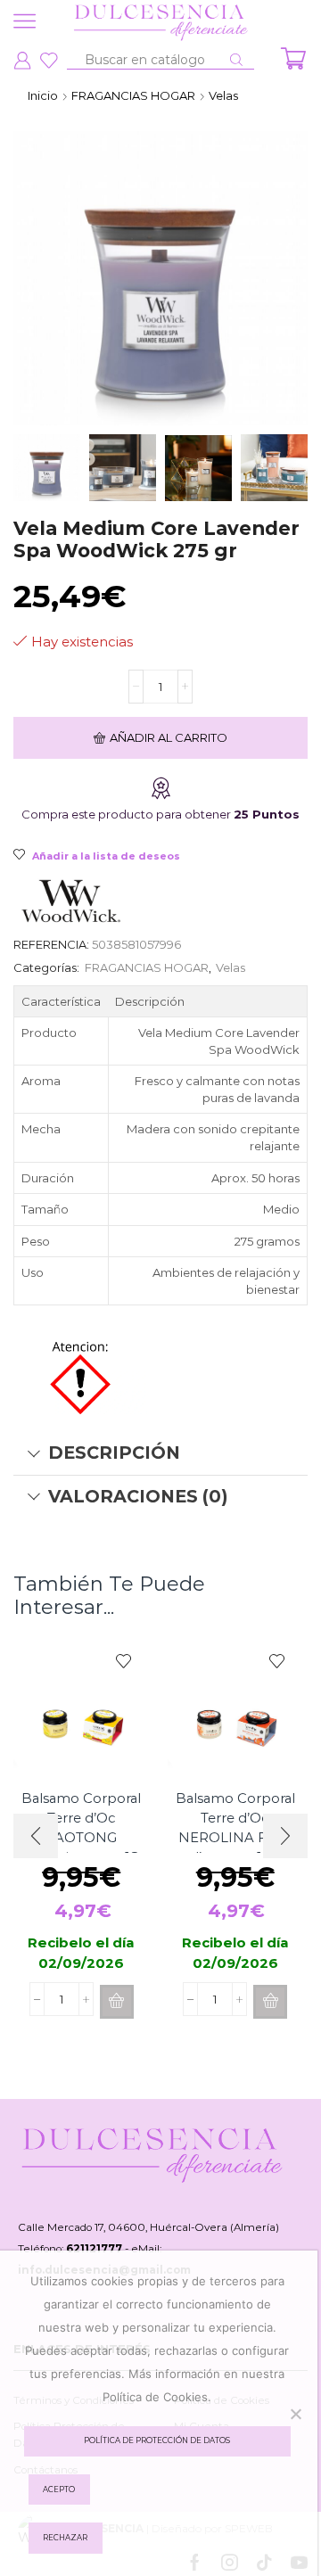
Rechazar (65, 2538)
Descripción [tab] (114, 1453)
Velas (223, 95)
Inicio (43, 95)
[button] (285, 1836)
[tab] (160, 1453)
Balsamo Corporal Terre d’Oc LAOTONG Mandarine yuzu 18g (82, 1828)
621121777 (94, 2249)
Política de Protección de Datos (157, 2440)
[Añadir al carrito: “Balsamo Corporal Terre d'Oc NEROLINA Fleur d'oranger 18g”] (270, 2002)
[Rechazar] (295, 2414)
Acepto (59, 2490)
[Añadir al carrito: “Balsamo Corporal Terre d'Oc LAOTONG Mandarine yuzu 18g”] (117, 2002)
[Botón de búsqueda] (236, 60)
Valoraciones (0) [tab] (138, 1496)
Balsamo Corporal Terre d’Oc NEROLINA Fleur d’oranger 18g (235, 1828)
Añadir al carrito (169, 737)
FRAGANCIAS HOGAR (133, 95)
